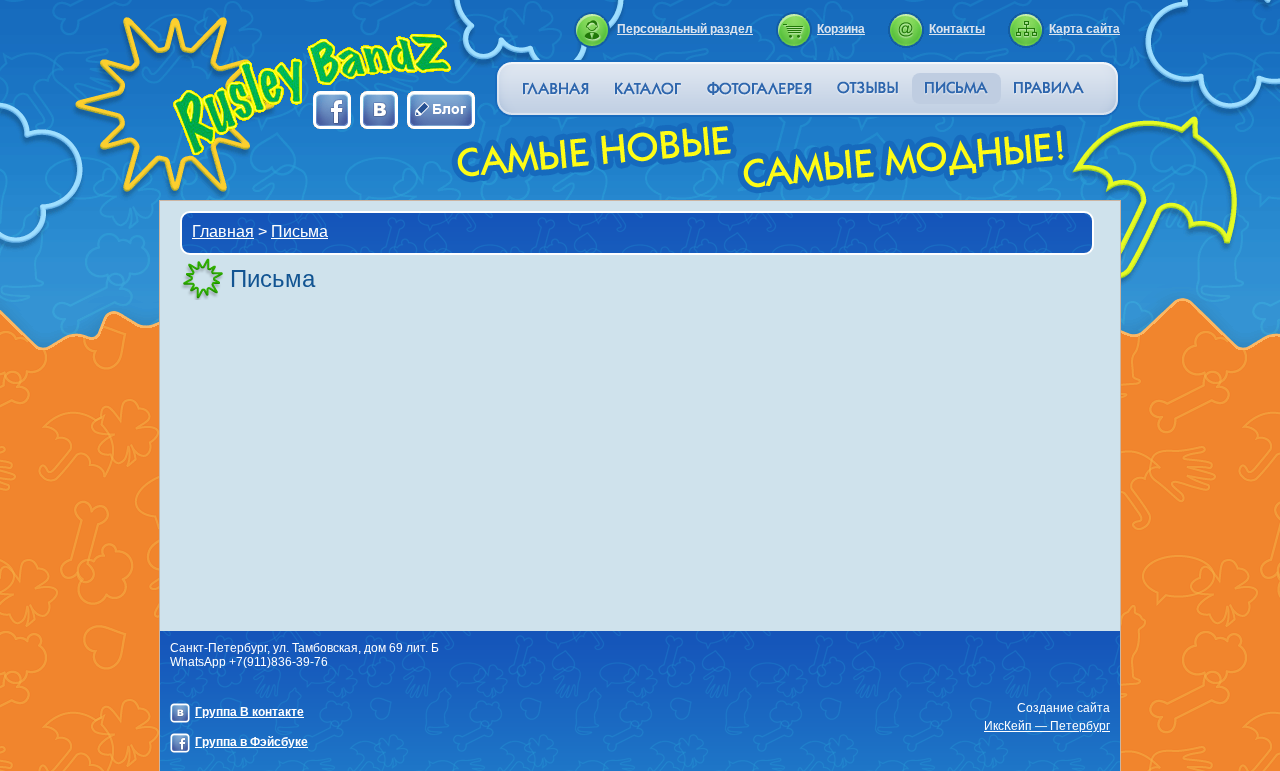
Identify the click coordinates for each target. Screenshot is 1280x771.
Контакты (957, 29)
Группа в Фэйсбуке (251, 742)
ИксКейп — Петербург (1047, 726)
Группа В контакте (249, 712)
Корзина (841, 29)
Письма (299, 231)
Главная (223, 231)
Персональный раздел (685, 29)
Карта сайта (1084, 29)
